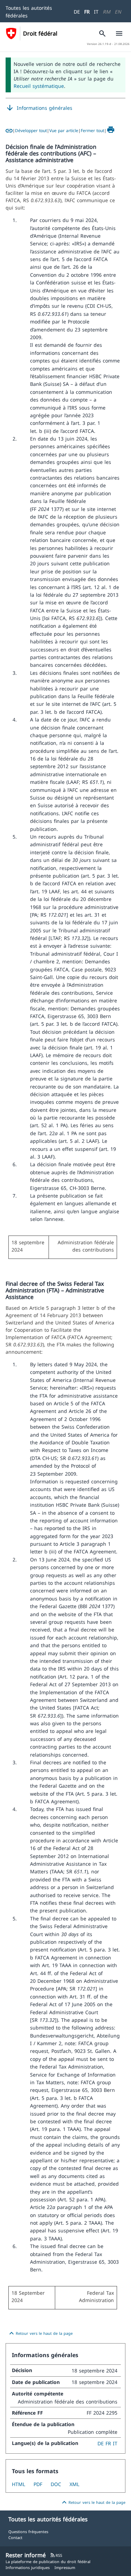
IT (96, 12)
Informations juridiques (28, 2567)
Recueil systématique (39, 86)
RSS (56, 2555)
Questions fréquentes (28, 2532)
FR (87, 12)
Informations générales (39, 108)
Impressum (65, 2567)
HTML (19, 2484)
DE (77, 12)
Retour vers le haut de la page (40, 2333)
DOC (56, 2484)
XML (74, 2484)
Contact (15, 2537)
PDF (38, 2484)
